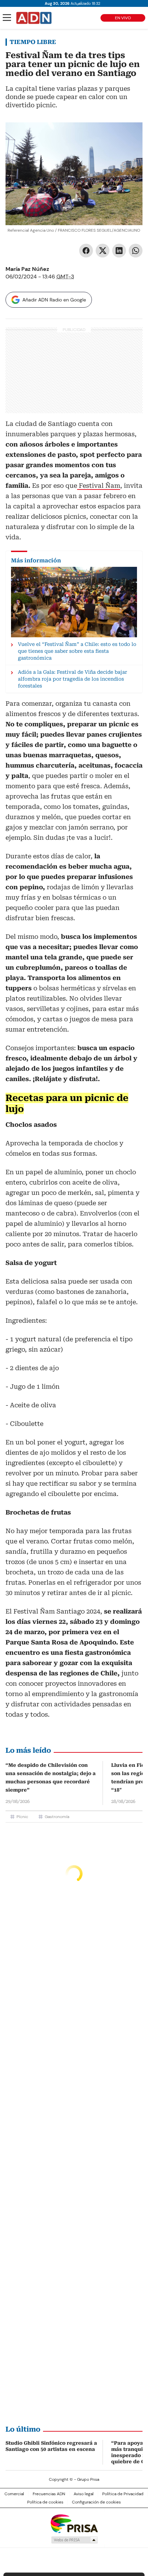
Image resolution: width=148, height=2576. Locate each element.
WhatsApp (136, 251)
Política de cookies (45, 2502)
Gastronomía (57, 1817)
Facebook (86, 251)
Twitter (103, 251)
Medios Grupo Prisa (74, 2540)
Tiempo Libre (33, 42)
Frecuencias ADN (49, 2494)
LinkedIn (119, 251)
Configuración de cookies (96, 2502)
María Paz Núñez (27, 269)
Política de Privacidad (123, 2494)
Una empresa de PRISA (74, 2523)
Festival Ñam (99, 486)
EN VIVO (123, 18)
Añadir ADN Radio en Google (54, 300)
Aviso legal (84, 2494)
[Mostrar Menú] (7, 18)
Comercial (14, 2494)
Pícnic (22, 1817)
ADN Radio (34, 18)
